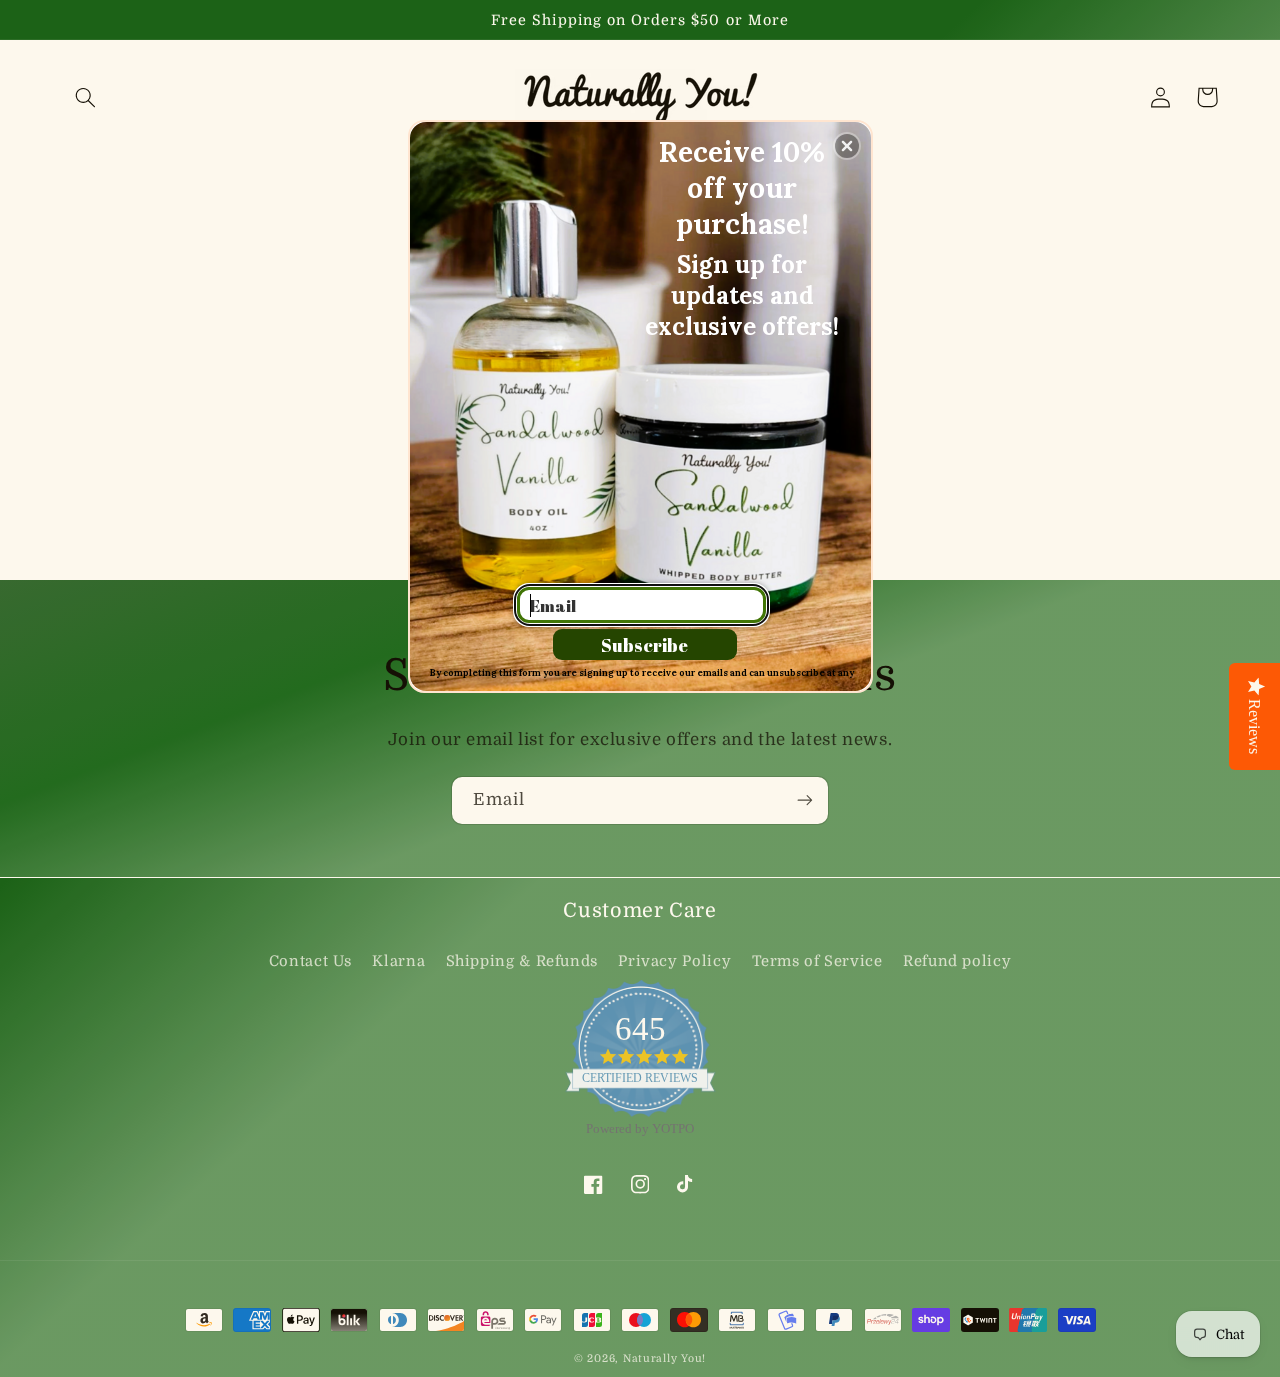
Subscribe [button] (644, 645)
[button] (847, 146)
